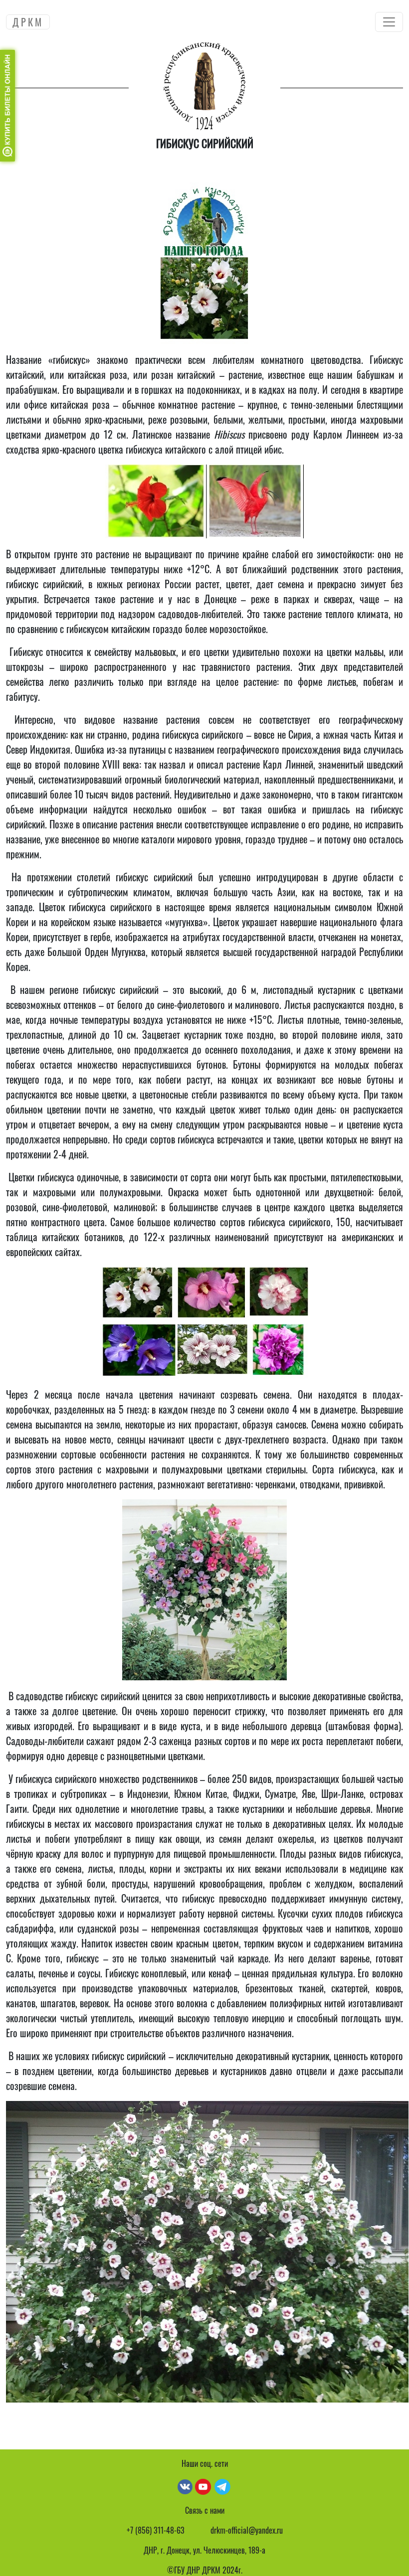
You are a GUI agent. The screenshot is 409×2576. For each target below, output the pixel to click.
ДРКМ (28, 22)
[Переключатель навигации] (389, 22)
